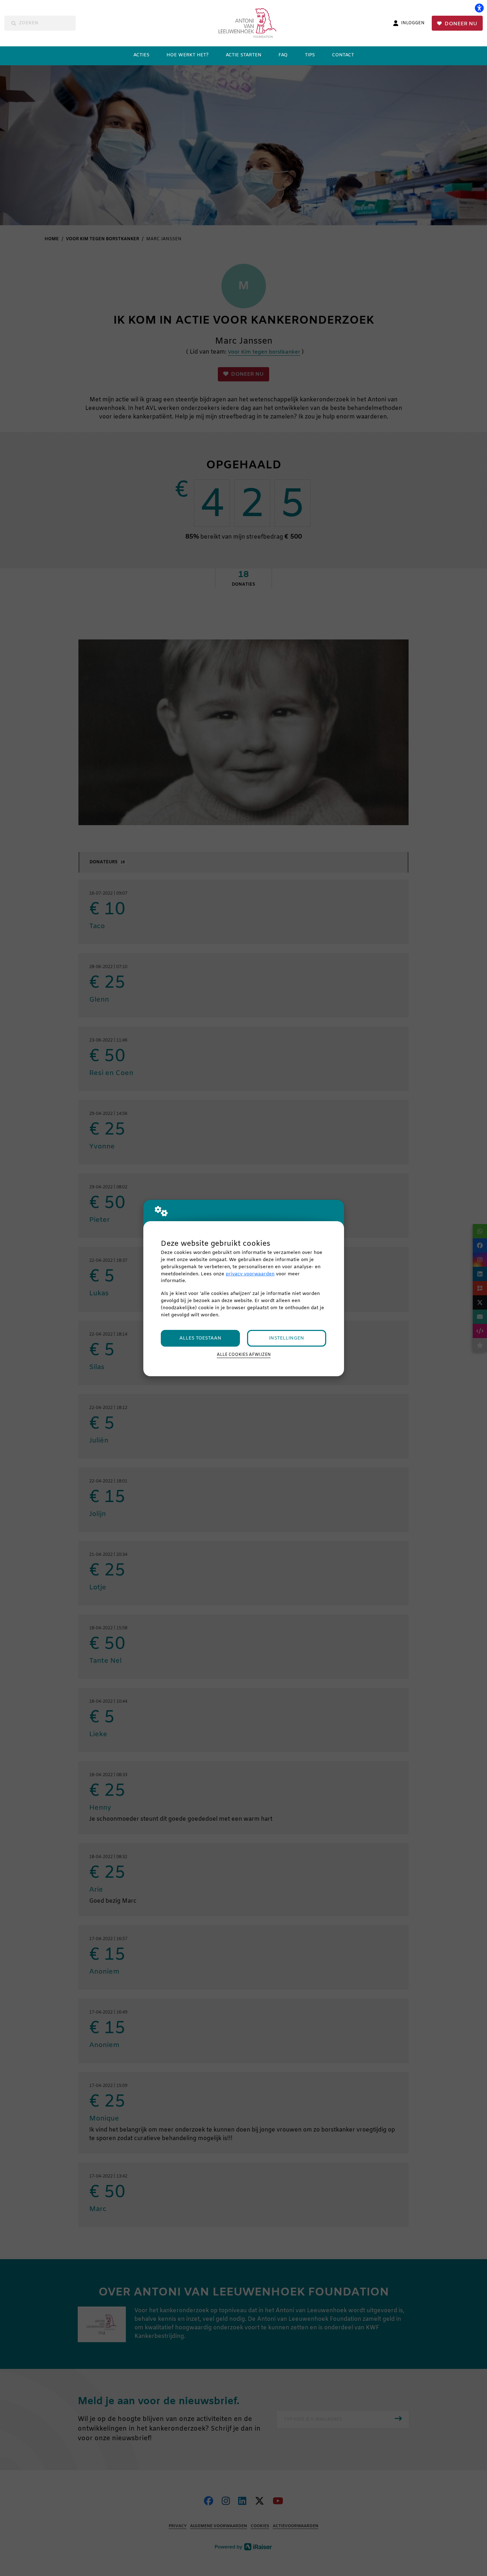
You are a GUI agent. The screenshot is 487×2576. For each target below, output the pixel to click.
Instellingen (286, 1338)
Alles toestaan (200, 1338)
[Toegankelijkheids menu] (479, 8)
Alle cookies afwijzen (244, 1355)
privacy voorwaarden (250, 1274)
